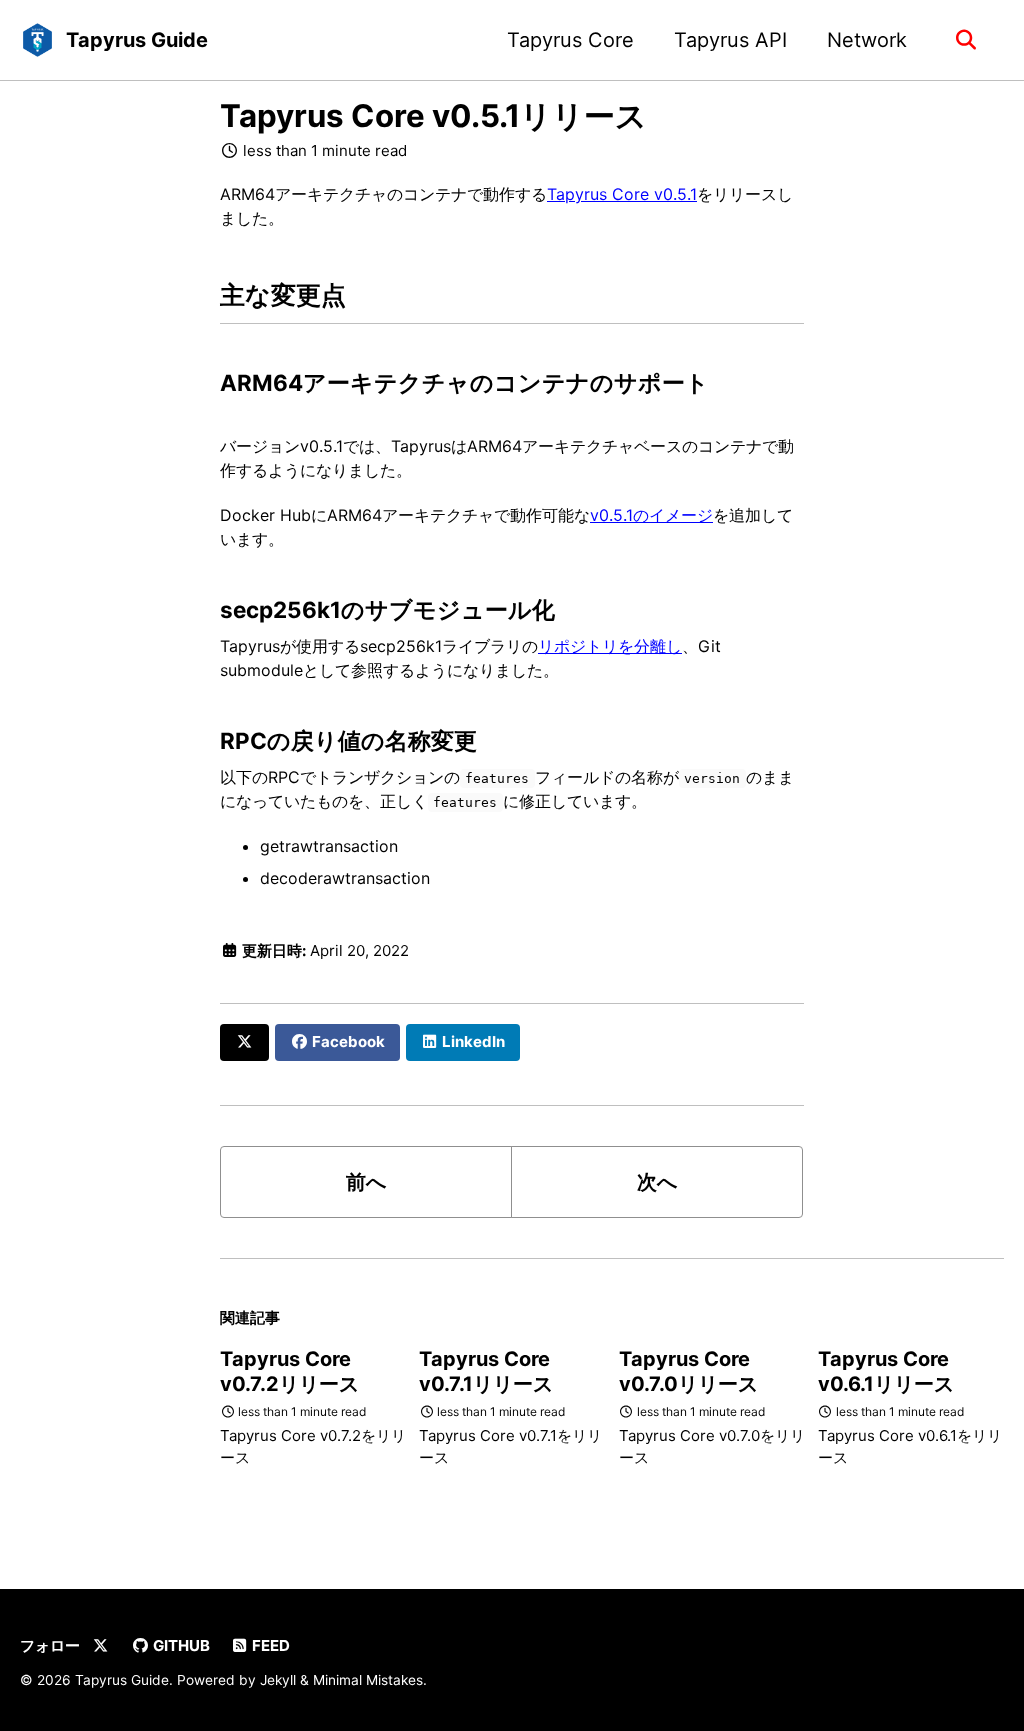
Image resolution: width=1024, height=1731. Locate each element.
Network (867, 40)
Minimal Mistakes (368, 1680)
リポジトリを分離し (610, 646)
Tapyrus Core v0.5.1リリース (433, 116)
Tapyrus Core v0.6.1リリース (886, 1371)
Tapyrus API (730, 40)
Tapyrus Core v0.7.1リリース (486, 1371)
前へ (366, 1182)
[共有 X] (244, 1043)
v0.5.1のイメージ (651, 515)
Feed (269, 1645)
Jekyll (278, 1680)
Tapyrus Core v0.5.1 (622, 194)
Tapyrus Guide (137, 40)
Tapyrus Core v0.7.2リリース (289, 1371)
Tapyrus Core (570, 40)
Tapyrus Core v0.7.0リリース (688, 1371)
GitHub (180, 1645)
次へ (657, 1182)
